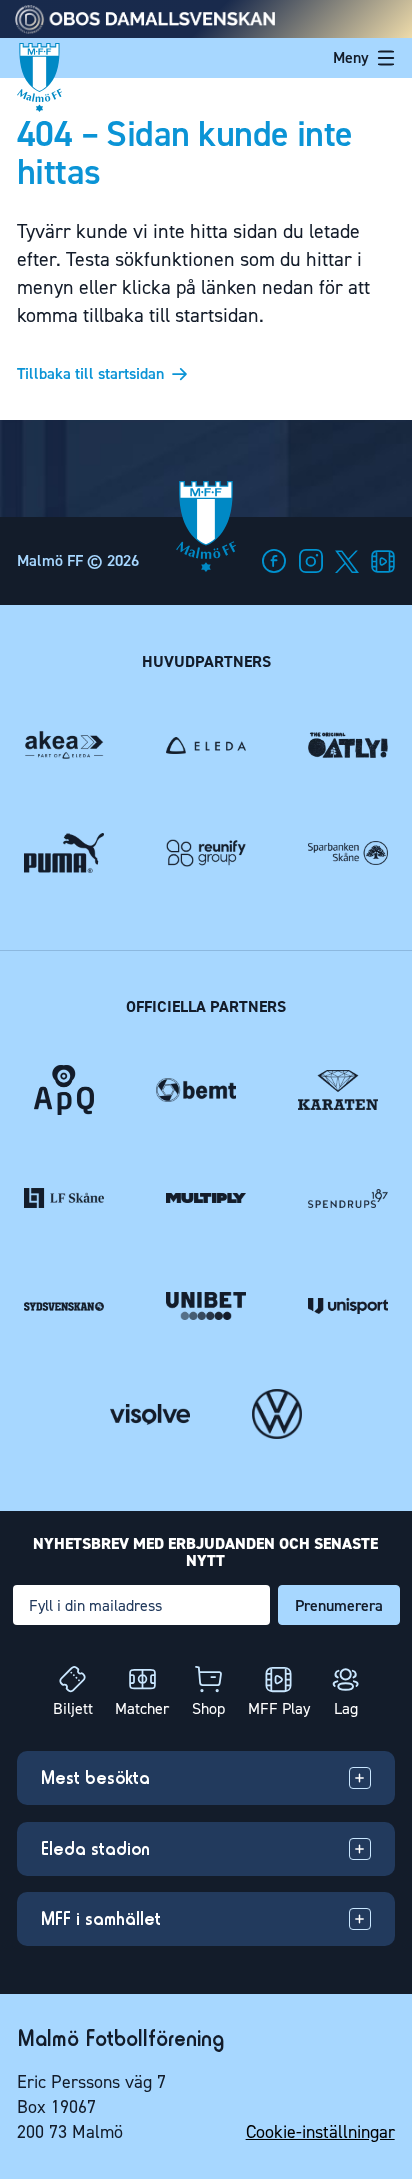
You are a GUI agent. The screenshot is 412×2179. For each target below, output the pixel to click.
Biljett (73, 1708)
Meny (351, 57)
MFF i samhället (101, 1918)
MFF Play (279, 1708)
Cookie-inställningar (320, 2132)
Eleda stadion (95, 1848)
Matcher (142, 1708)
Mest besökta (95, 1777)
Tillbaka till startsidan (90, 374)
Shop (208, 1708)
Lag (346, 1708)
